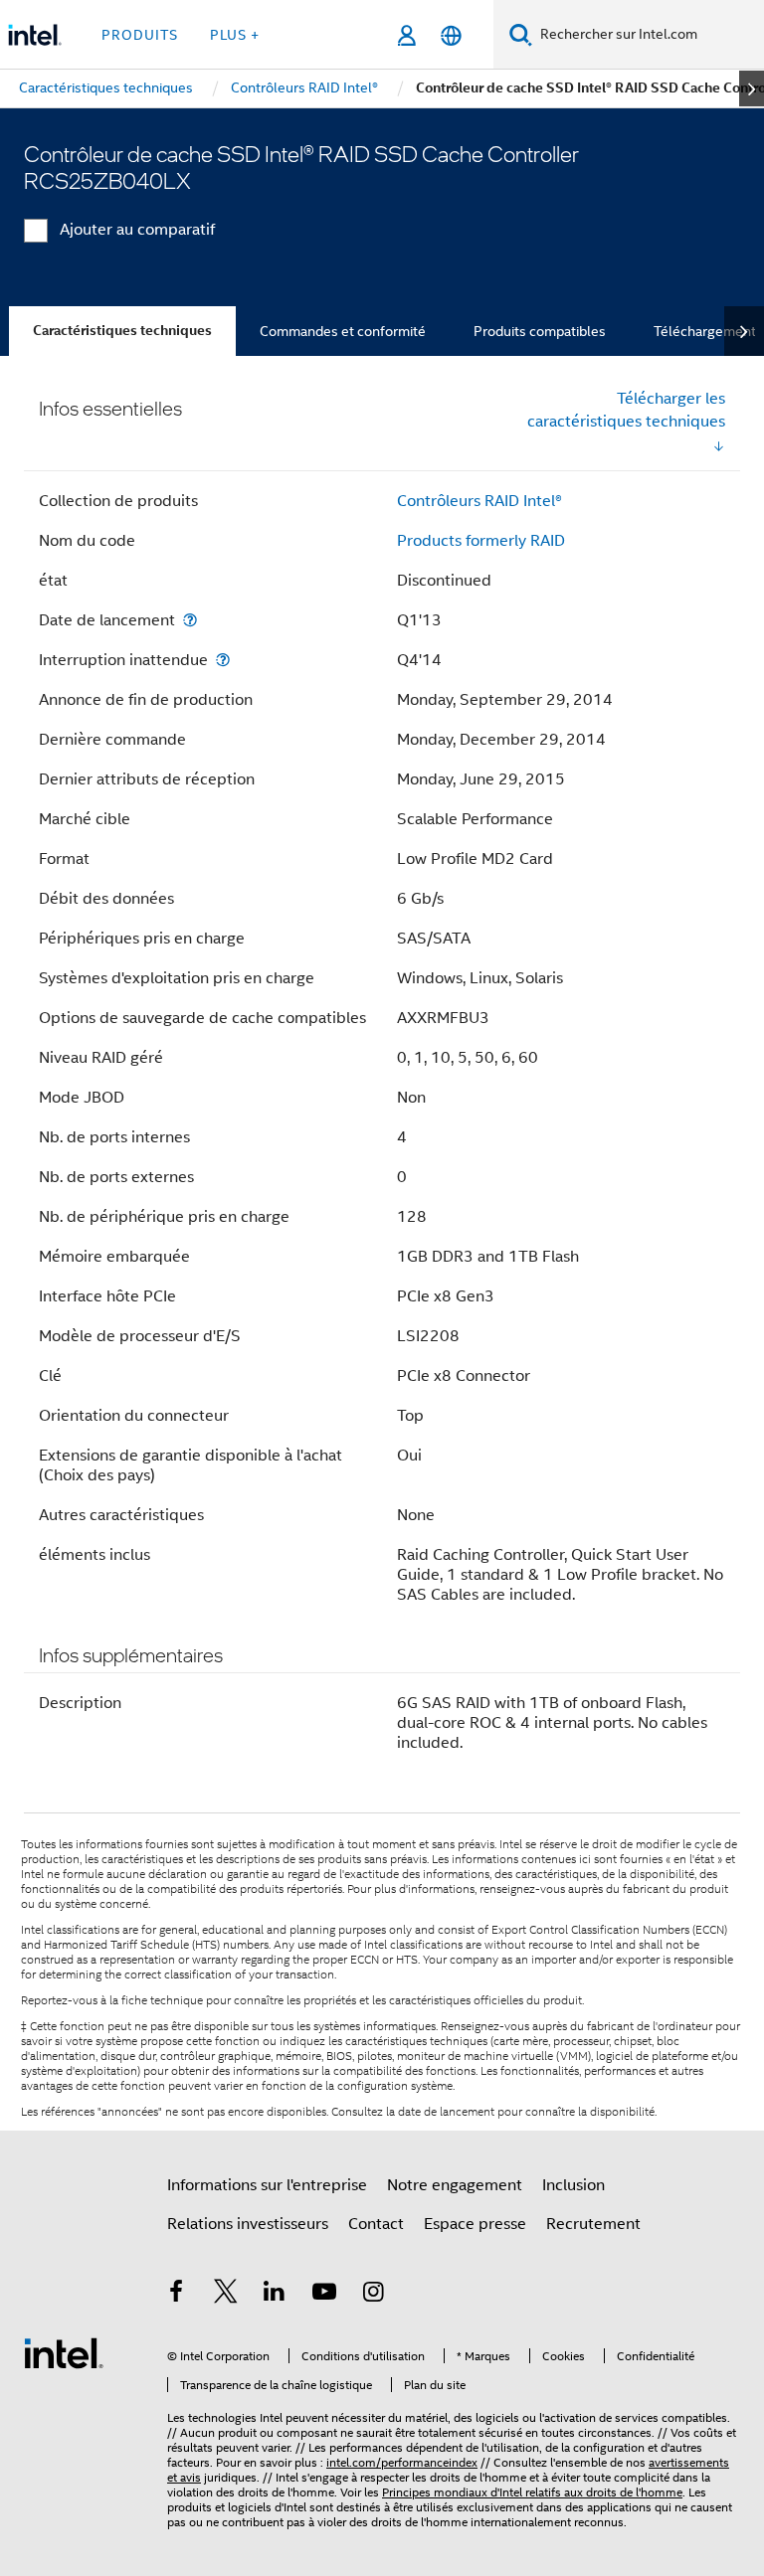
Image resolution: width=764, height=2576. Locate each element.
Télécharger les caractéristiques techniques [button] (626, 410)
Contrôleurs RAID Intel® (479, 501)
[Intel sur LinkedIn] (275, 2295)
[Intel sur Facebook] (176, 2295)
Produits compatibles (540, 331)
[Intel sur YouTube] (324, 2295)
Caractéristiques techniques (122, 331)
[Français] (451, 35)
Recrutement (593, 2224)
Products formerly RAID (481, 541)
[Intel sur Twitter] (226, 2295)
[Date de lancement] (190, 620)
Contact (376, 2224)
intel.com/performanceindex (402, 2462)
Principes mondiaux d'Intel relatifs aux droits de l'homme (532, 2492)
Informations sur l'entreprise (267, 2185)
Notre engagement (455, 2185)
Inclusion (573, 2185)
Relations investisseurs (248, 2224)
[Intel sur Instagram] (373, 2295)
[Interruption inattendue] (223, 660)
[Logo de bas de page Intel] (64, 2352)
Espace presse (475, 2224)
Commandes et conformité (343, 331)
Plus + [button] (235, 35)
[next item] (752, 88)
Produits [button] (140, 35)
